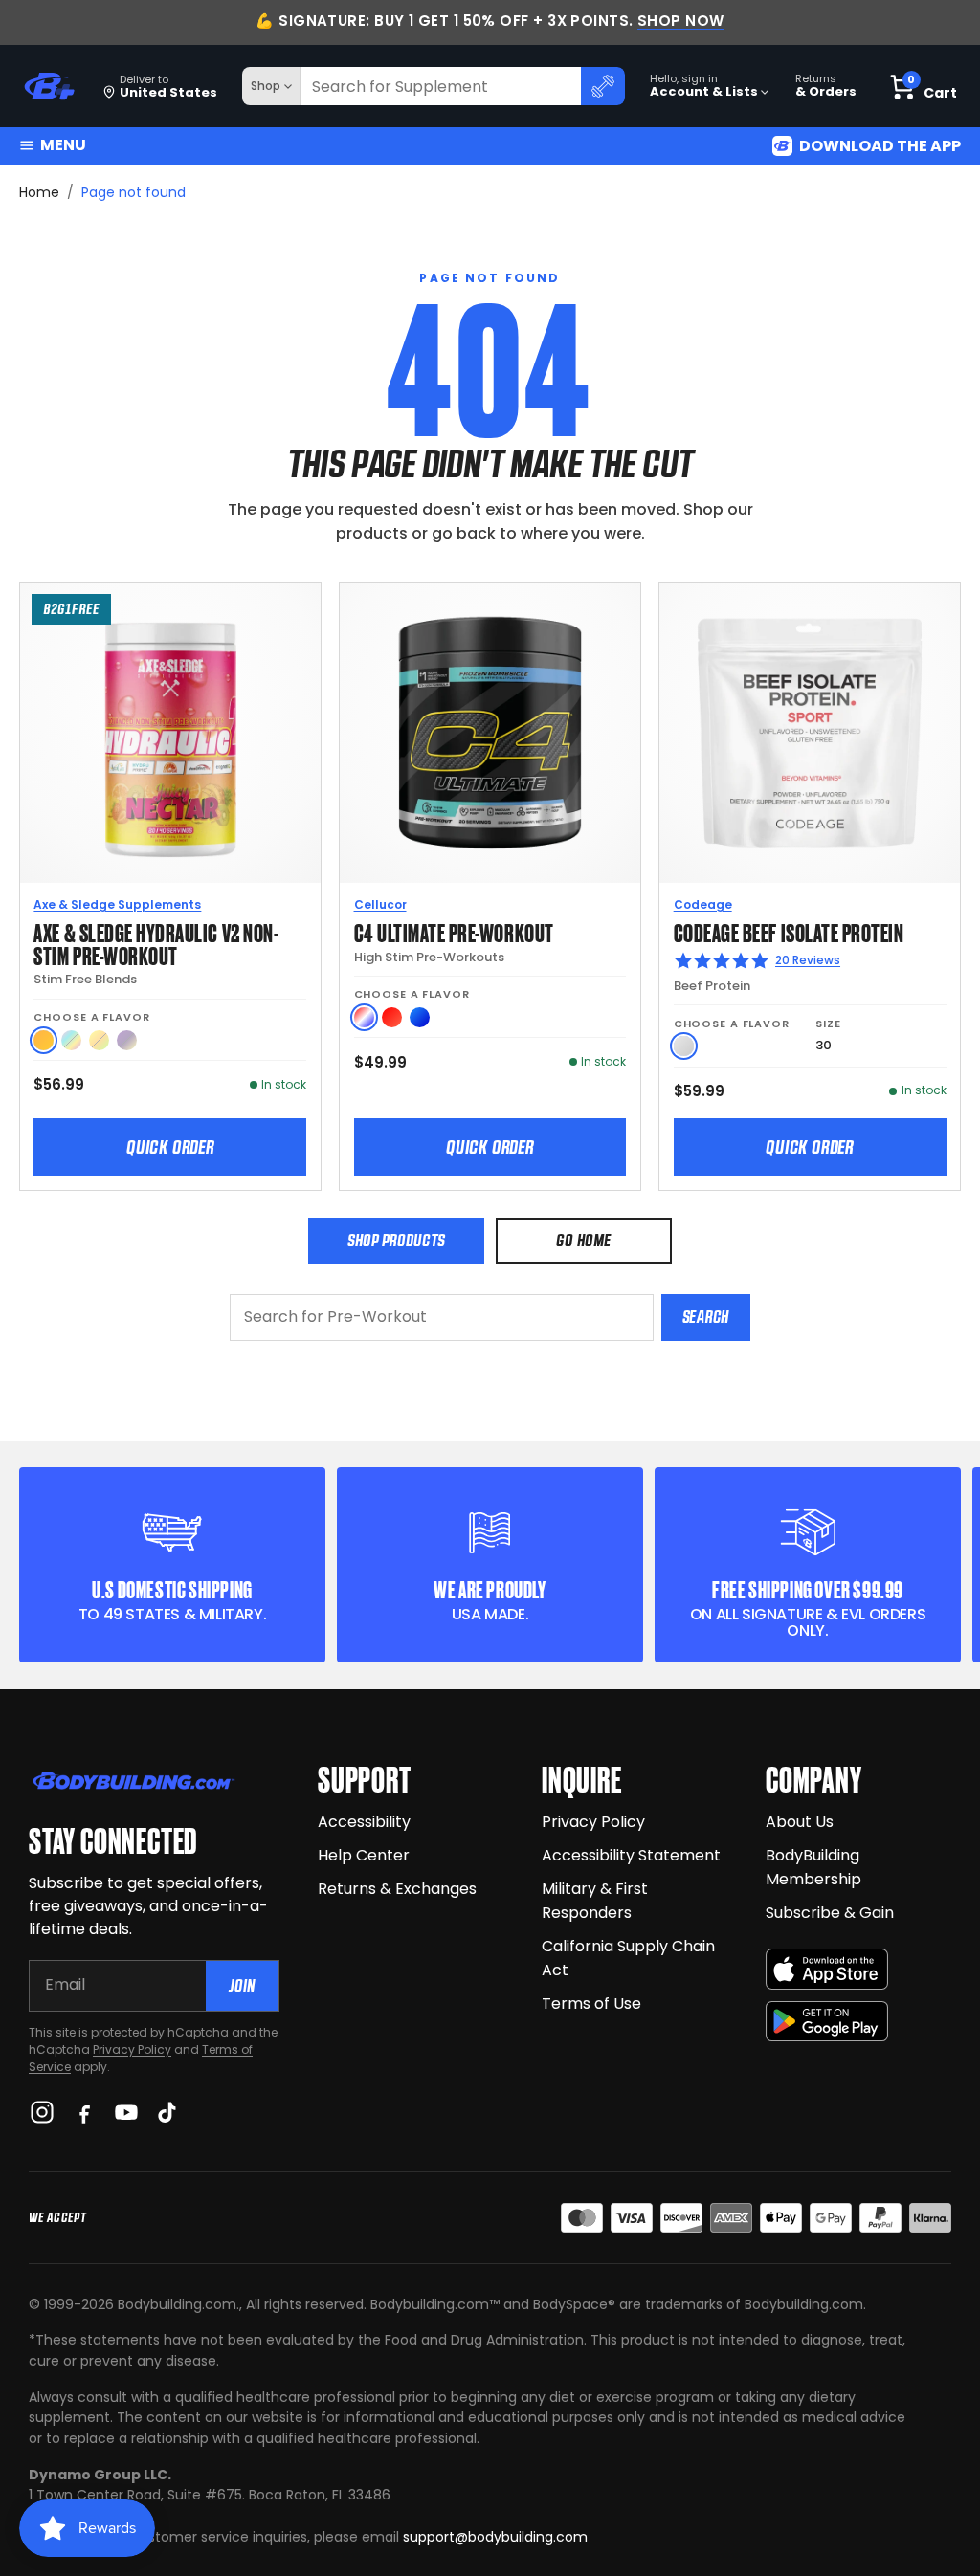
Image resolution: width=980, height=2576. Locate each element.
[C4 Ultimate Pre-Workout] (490, 733)
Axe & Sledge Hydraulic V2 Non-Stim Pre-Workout (156, 943)
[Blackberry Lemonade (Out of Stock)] (127, 1040)
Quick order (170, 1147)
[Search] (603, 86)
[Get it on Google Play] (827, 2022)
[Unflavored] (684, 1046)
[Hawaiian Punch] (392, 1017)
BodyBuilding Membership (813, 1867)
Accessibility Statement (631, 1855)
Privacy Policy (132, 2049)
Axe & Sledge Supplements (117, 904)
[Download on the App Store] (827, 1969)
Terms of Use (591, 2004)
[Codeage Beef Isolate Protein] (810, 733)
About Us (800, 1822)
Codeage (703, 904)
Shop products (396, 1240)
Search (706, 1317)
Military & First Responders (595, 1901)
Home (39, 192)
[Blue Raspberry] (420, 1017)
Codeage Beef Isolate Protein (789, 931)
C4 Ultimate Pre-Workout (454, 931)
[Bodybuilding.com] (49, 87)
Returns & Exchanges (397, 1889)
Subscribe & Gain (830, 1913)
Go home (583, 1240)
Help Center (364, 1855)
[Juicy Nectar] (44, 1040)
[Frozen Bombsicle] (364, 1017)
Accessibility (364, 1822)
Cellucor (380, 904)
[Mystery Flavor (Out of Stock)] (71, 1040)
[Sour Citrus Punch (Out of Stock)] (99, 1040)
